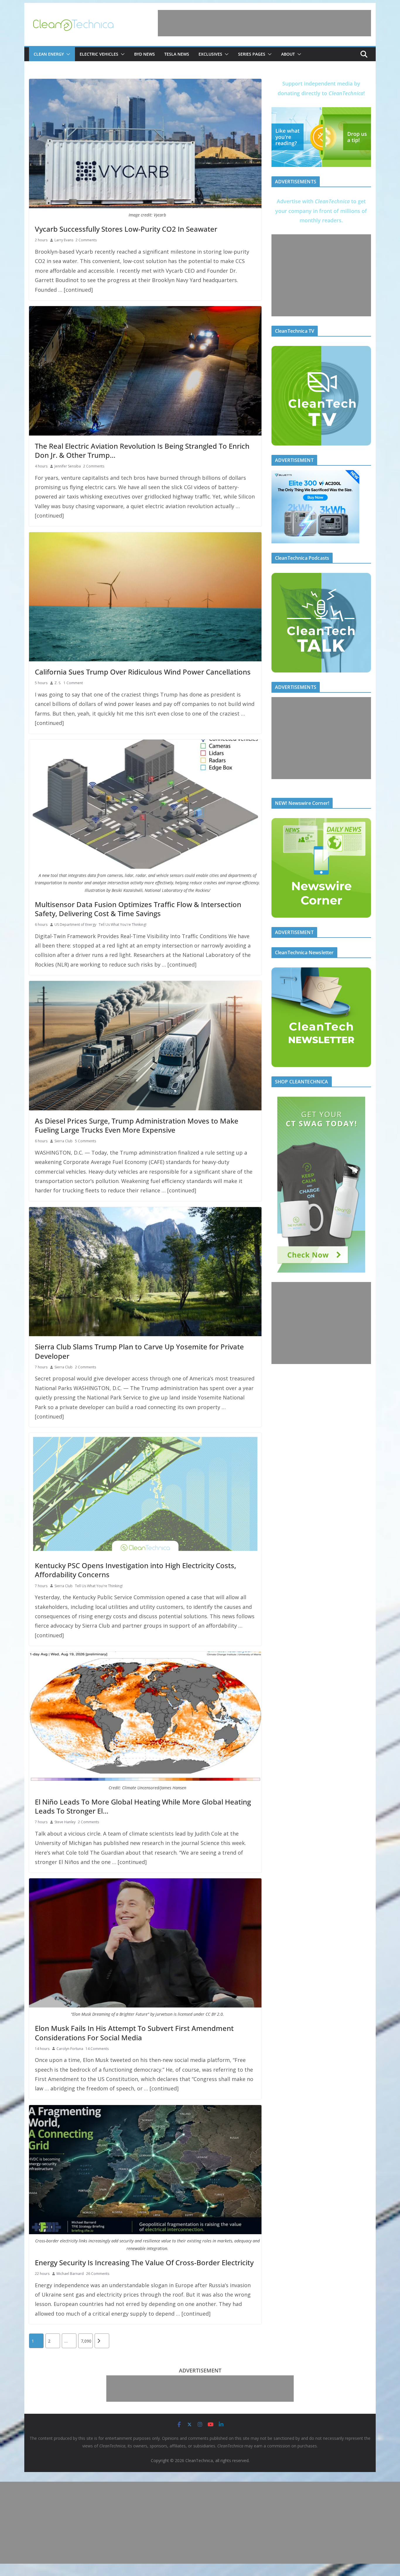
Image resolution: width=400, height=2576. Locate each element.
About (288, 54)
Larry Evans (64, 240)
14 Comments (97, 2049)
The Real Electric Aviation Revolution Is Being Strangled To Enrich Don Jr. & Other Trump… (142, 450)
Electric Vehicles (99, 54)
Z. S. (58, 683)
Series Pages (252, 54)
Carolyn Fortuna (70, 2049)
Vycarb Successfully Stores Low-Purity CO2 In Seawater (126, 229)
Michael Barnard (70, 2274)
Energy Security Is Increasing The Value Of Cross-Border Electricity (144, 2262)
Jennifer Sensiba (68, 466)
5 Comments (86, 1141)
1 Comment (73, 683)
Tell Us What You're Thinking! (123, 925)
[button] (67, 54)
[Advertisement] (264, 23)
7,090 (86, 2341)
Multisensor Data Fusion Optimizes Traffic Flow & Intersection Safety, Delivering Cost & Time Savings (138, 909)
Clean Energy (49, 54)
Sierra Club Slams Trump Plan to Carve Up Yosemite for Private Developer (139, 1351)
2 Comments (86, 240)
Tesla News (177, 54)
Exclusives (210, 54)
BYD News (145, 54)
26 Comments (98, 2274)
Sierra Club (64, 1141)
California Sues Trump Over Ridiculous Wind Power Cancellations (143, 672)
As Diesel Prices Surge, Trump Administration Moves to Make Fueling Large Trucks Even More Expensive (137, 1125)
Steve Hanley (65, 1822)
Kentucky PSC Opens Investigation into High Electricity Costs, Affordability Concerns (135, 1570)
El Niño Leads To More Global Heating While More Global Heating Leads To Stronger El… (143, 1806)
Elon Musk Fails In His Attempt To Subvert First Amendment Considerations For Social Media (134, 2033)
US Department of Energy (75, 925)
